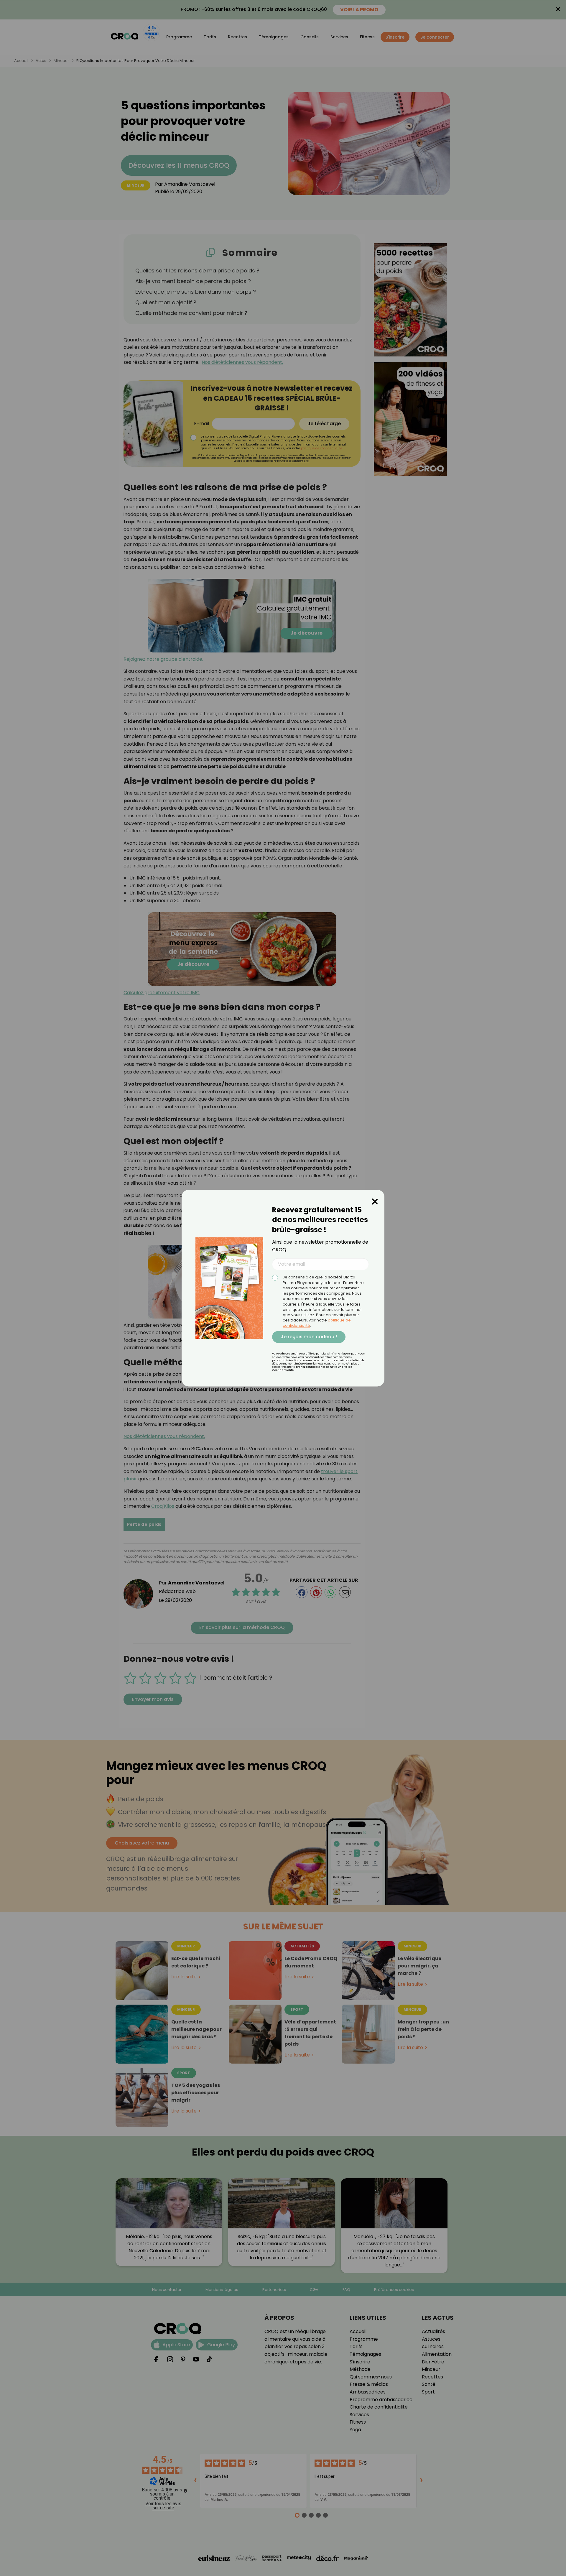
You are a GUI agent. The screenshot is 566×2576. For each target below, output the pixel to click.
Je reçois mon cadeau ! (309, 1337)
